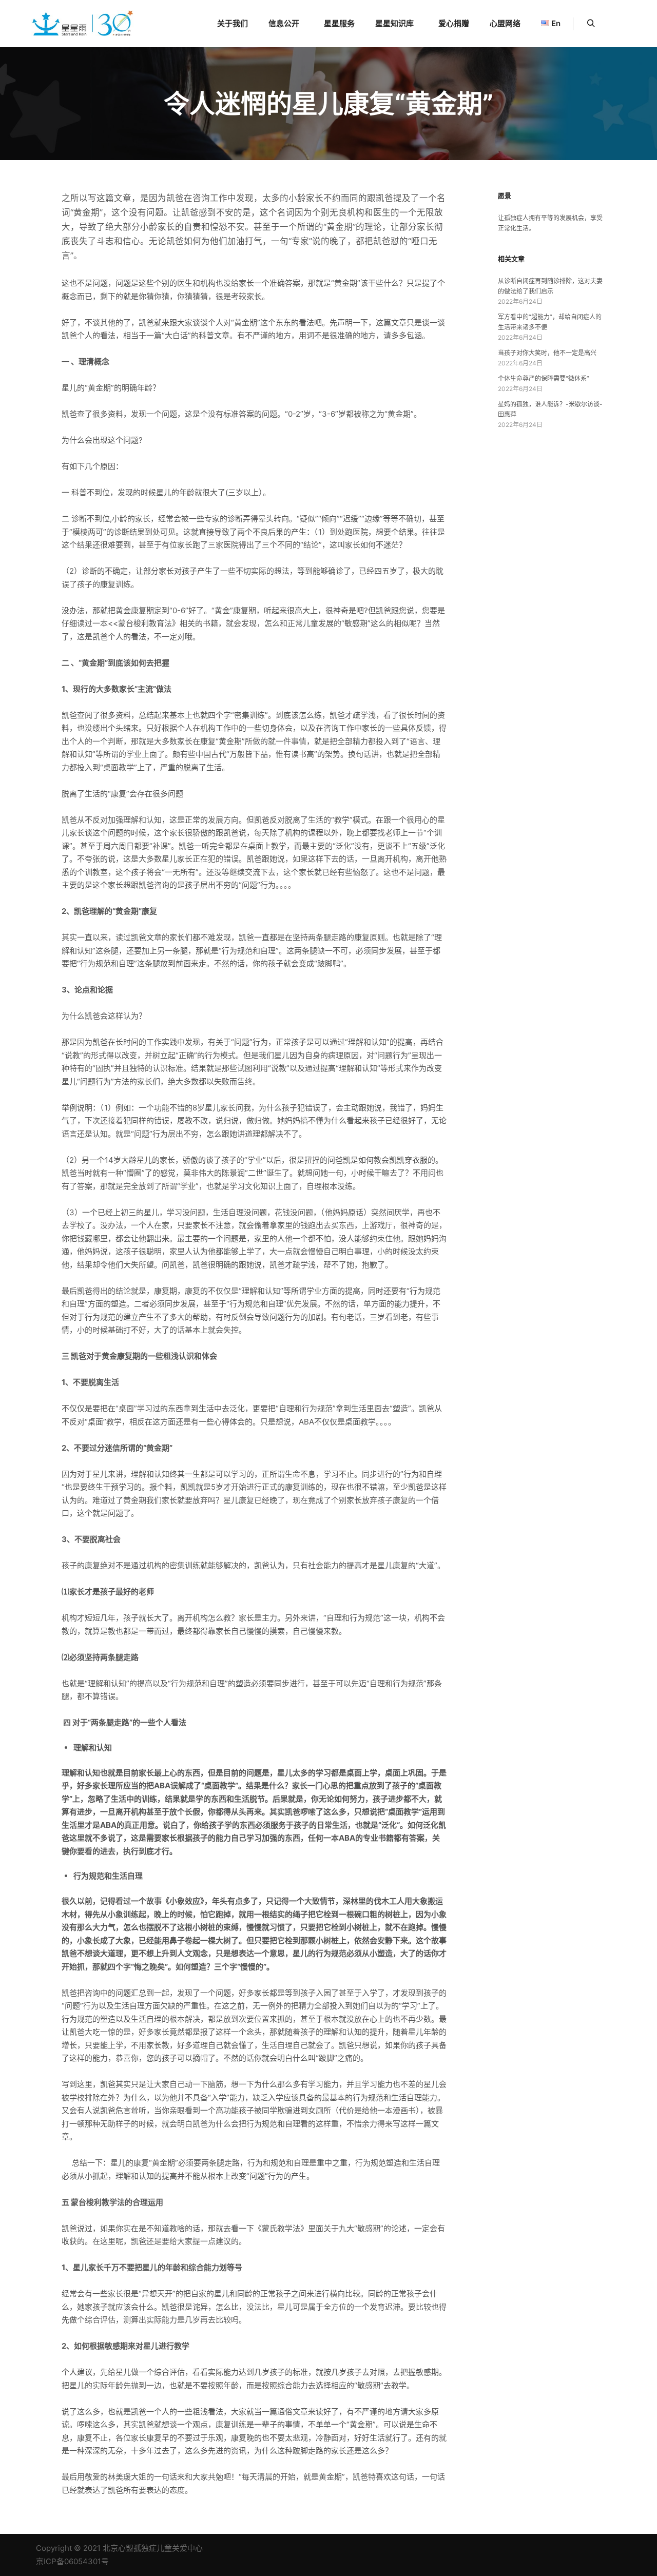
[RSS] (568, 2548)
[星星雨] (82, 24)
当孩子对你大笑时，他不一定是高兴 (547, 353)
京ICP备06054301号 (72, 2561)
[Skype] (584, 2548)
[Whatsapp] (614, 2548)
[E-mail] (537, 2548)
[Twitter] (599, 2548)
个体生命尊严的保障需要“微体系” (544, 378)
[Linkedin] (553, 2548)
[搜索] (591, 24)
